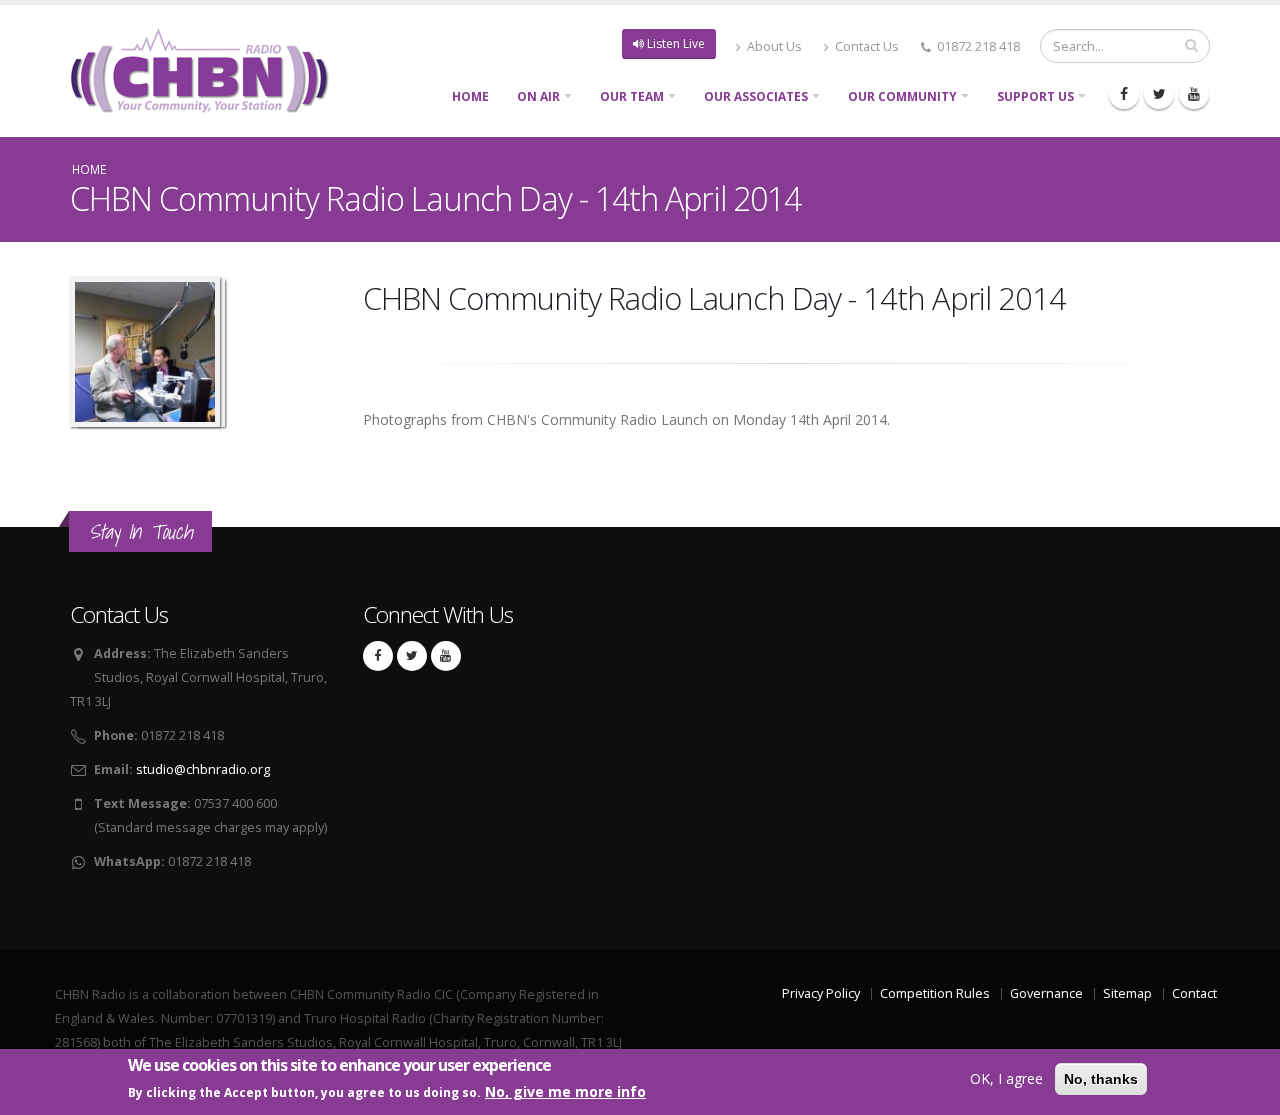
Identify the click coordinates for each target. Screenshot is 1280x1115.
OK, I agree (1006, 1078)
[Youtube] (1194, 94)
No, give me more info (565, 1091)
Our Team (632, 96)
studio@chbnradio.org (203, 769)
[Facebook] (1124, 94)
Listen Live (674, 43)
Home (470, 96)
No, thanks (1101, 1079)
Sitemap (1127, 993)
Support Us (1035, 96)
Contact (1194, 993)
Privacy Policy (821, 993)
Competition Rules (935, 993)
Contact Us (865, 46)
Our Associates (756, 96)
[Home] (207, 68)
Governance (1046, 993)
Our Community (902, 96)
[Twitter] (1159, 94)
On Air (538, 96)
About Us (773, 46)
